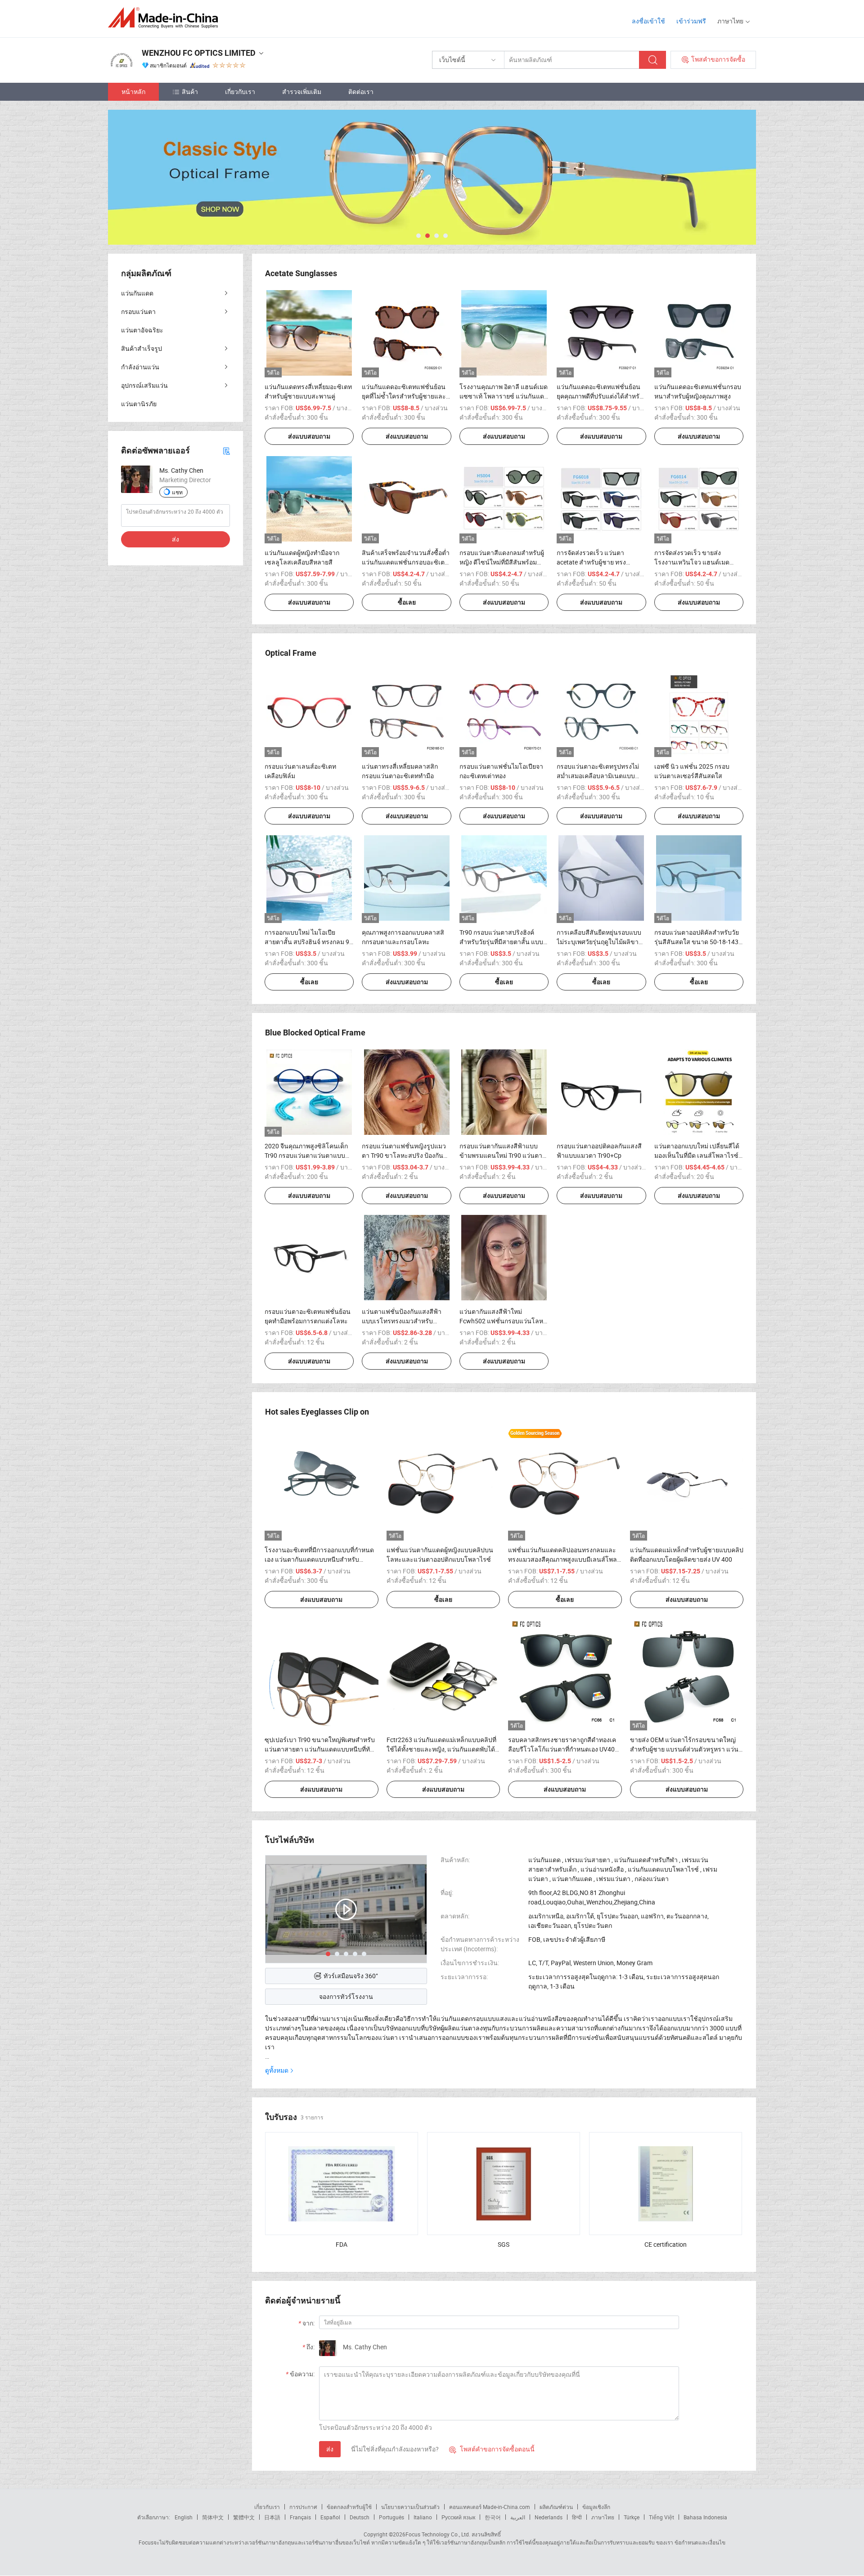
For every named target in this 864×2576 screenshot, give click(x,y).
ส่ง (330, 2449)
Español (330, 2517)
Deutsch (360, 2517)
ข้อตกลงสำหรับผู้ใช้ (349, 2507)
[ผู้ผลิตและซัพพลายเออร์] (166, 18)
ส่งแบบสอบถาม (309, 436)
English (184, 2517)
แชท (177, 492)
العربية (518, 2517)
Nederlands (549, 2517)
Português (391, 2517)
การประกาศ (303, 2507)
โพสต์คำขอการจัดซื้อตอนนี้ (492, 2449)
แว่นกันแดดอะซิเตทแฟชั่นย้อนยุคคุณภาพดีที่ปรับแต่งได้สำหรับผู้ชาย (600, 396)
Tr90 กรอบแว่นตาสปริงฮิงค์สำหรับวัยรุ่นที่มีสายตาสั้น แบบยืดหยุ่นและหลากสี (501, 942)
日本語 (272, 2517)
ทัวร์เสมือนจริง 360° (351, 1976)
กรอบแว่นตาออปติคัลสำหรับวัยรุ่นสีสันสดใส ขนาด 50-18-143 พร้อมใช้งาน (697, 942)
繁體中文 (244, 2517)
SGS (504, 2244)
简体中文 (213, 2517)
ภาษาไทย (603, 2517)
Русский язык (458, 2517)
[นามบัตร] (226, 450)
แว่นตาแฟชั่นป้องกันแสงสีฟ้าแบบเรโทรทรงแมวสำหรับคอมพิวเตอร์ (402, 1321)
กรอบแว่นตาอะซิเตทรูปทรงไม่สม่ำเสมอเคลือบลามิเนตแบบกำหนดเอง (598, 776)
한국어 (493, 2517)
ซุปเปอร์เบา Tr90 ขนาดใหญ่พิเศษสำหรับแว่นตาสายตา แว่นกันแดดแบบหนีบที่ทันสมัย (320, 1749)
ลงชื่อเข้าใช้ (648, 21)
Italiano (423, 2517)
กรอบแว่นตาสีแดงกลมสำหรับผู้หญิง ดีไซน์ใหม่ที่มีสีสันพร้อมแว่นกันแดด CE (502, 562)
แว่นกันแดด (137, 293)
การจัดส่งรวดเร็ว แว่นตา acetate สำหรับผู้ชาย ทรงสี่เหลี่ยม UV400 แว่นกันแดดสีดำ (601, 562)
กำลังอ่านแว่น (140, 367)
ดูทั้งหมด (277, 2070)
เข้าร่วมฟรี (691, 21)
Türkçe (632, 2517)
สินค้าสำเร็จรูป (142, 348)
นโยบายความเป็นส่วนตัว (410, 2507)
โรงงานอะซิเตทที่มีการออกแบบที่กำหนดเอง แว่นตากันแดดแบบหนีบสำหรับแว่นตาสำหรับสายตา (319, 1559)
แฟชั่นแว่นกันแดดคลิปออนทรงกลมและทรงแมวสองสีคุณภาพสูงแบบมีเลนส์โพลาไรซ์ (564, 1559)
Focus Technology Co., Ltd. (438, 2534)
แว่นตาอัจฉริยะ (142, 330)
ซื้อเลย (407, 602)
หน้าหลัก (133, 92)
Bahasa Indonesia (705, 2517)
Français (300, 2517)
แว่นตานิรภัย (139, 404)
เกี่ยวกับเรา (240, 92)
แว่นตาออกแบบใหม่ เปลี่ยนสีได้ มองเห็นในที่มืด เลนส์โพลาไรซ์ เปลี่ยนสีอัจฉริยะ (697, 1155)
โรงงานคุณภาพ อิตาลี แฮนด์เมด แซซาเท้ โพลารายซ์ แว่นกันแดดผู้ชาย (504, 396)
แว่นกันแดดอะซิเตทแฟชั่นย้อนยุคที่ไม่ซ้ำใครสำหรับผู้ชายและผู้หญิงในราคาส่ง (406, 396)
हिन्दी (577, 2517)
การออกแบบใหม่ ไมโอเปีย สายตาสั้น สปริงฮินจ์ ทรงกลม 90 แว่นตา (309, 942)
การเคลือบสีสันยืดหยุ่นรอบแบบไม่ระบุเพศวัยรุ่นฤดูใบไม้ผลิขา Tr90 (599, 942)
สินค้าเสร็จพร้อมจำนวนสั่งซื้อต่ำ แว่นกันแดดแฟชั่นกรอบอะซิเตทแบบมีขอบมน (406, 562)
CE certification (666, 2244)
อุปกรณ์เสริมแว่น (144, 385)
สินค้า (190, 92)
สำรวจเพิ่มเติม (302, 92)
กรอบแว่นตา (138, 311)
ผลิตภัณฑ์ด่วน (556, 2507)
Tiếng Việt (661, 2517)
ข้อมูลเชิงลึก (596, 2507)
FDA (342, 2244)
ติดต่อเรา (361, 92)
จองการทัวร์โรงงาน (346, 1996)
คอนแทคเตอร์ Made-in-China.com (490, 2507)
